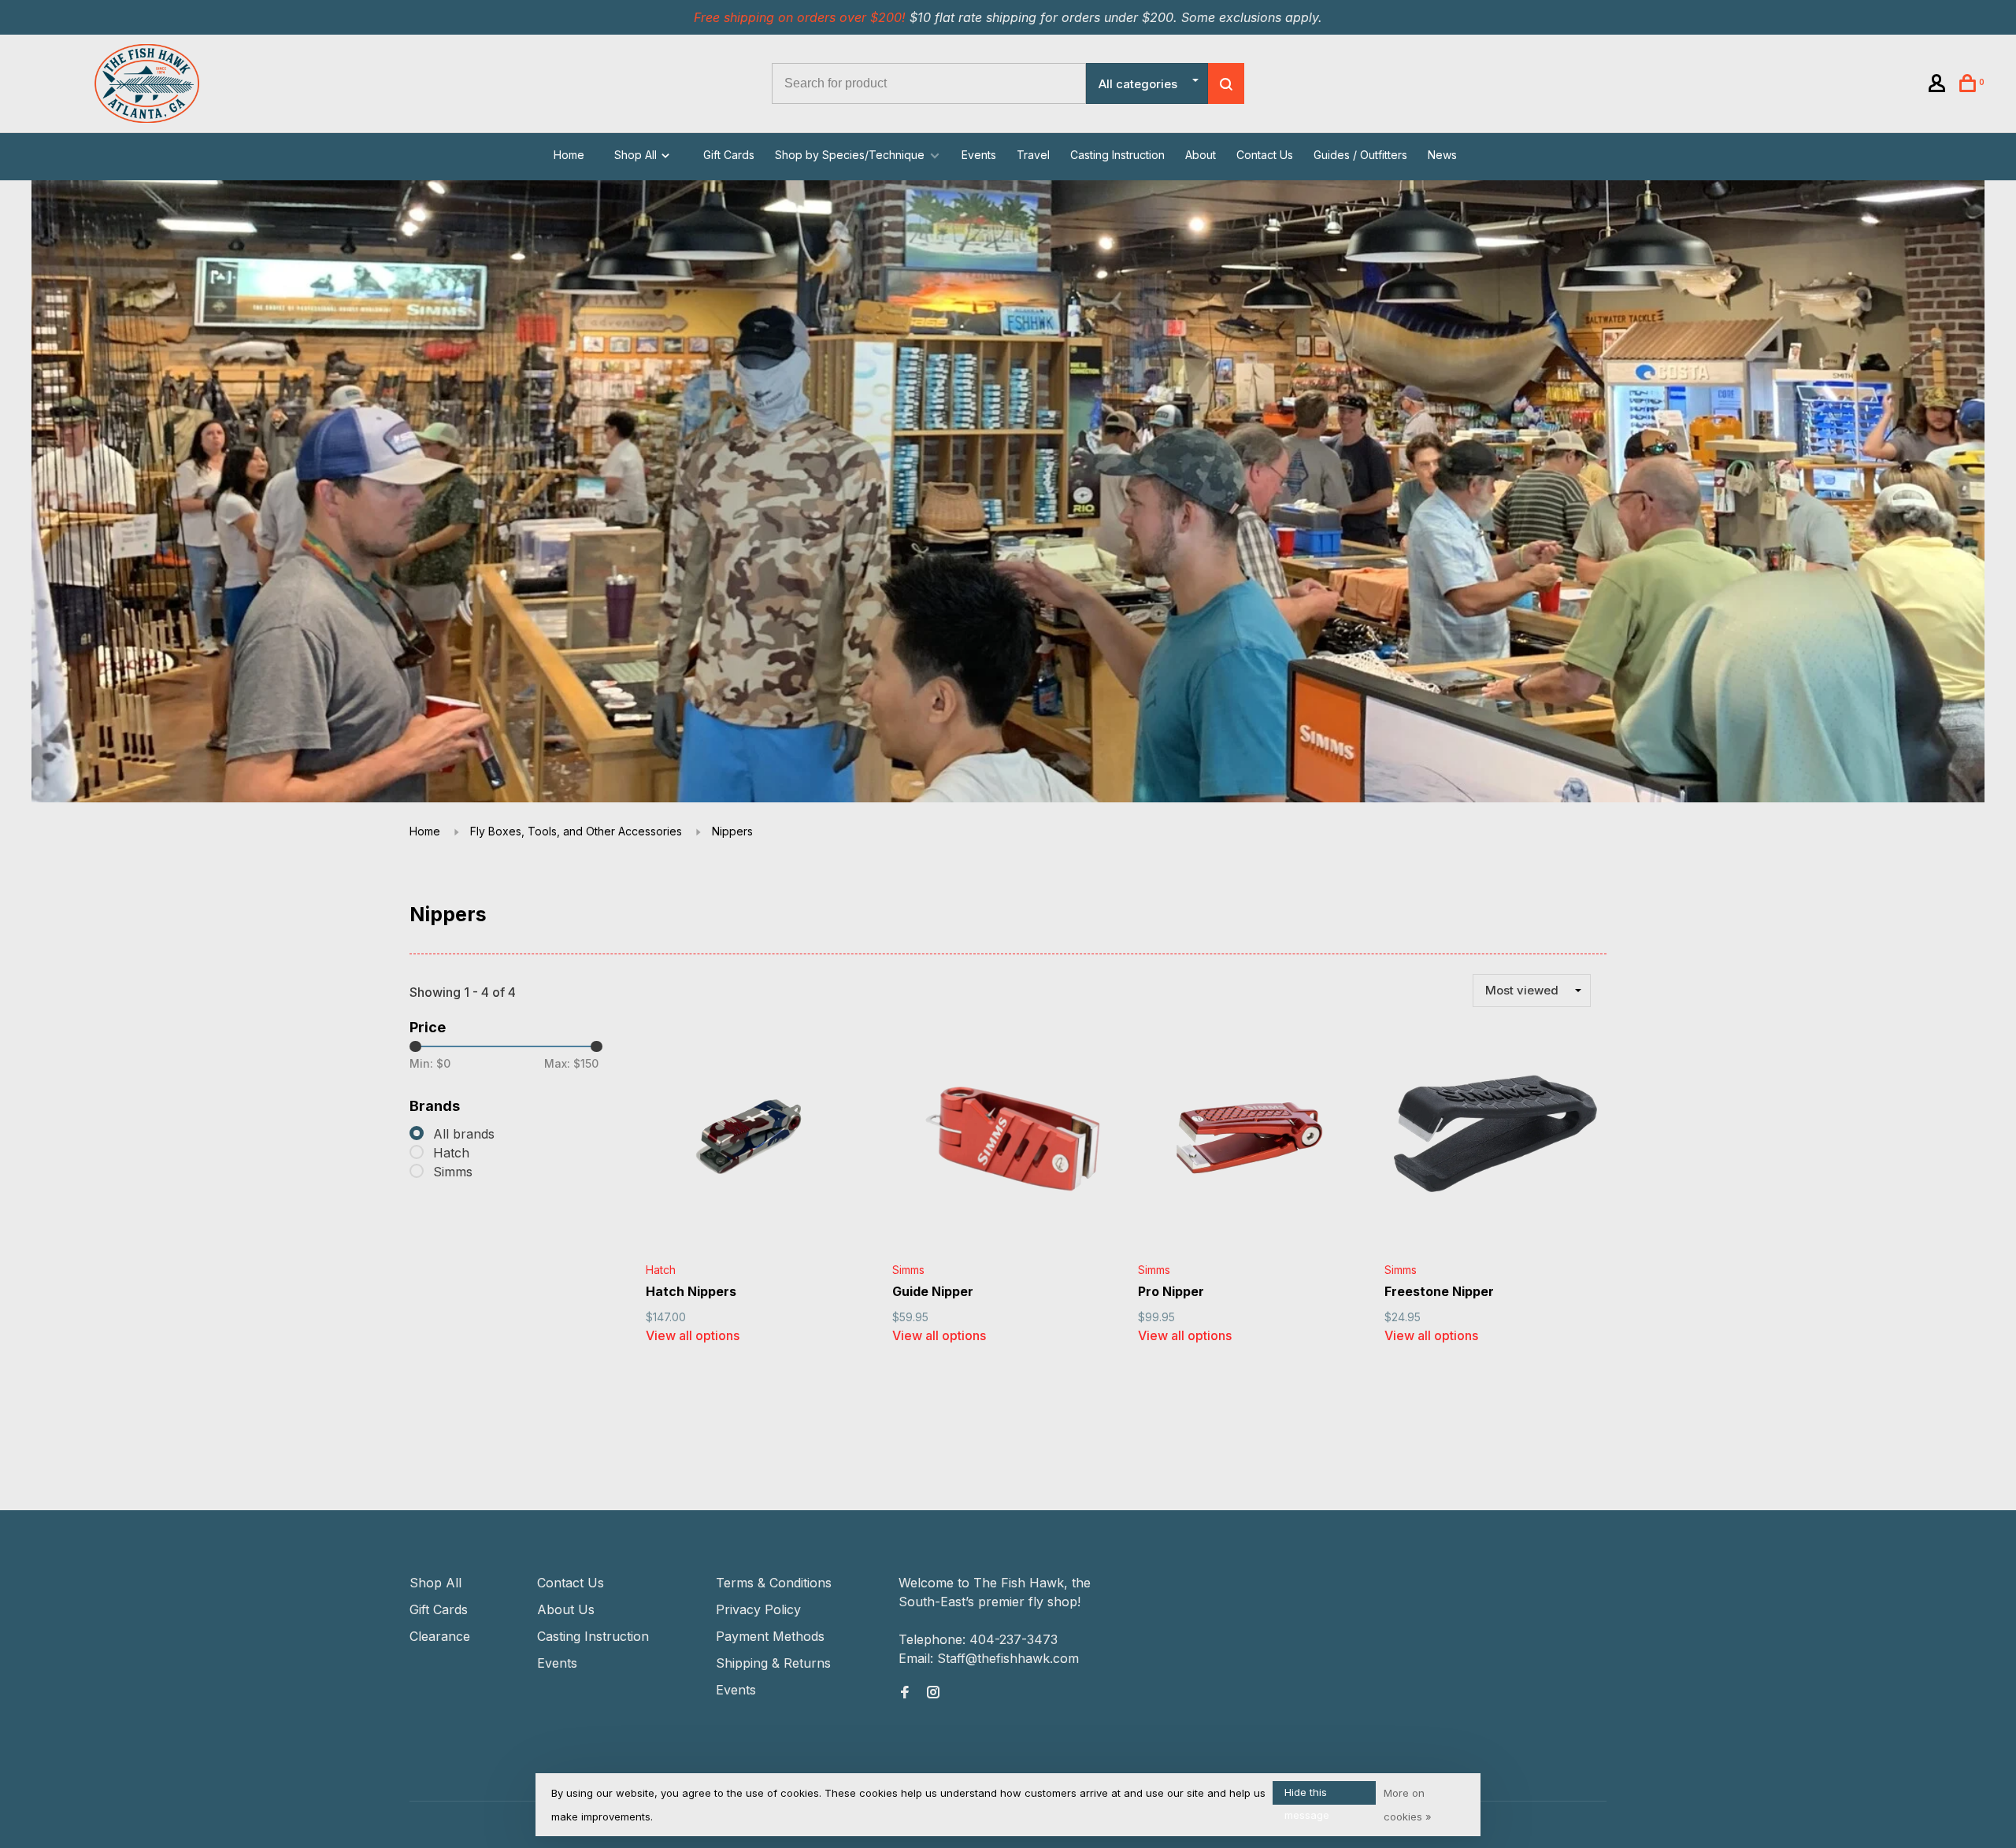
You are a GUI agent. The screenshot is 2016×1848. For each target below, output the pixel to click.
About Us (566, 1609)
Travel (1033, 155)
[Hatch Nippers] (757, 1141)
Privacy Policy (758, 1609)
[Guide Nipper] (1004, 1141)
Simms (453, 1172)
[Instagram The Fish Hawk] (933, 1693)
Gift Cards (729, 155)
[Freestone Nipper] (1496, 1141)
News (1442, 155)
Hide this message (1307, 1795)
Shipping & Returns (773, 1663)
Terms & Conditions (774, 1583)
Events (979, 155)
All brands (464, 1134)
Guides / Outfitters (1360, 155)
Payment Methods (770, 1636)
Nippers (732, 831)
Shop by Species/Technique (850, 155)
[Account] (1939, 85)
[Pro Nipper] (1249, 1141)
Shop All (637, 155)
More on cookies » (1408, 1805)
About (1201, 155)
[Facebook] (905, 1693)
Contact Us (1265, 155)
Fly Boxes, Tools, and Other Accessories (576, 831)
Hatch (451, 1153)
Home (569, 155)
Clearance (440, 1636)
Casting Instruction (1117, 155)
